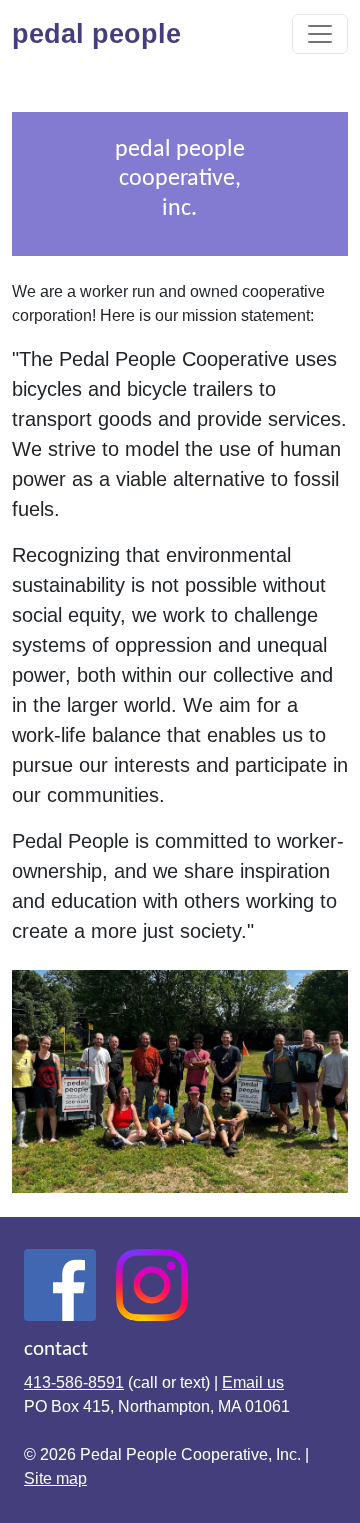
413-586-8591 (74, 1382)
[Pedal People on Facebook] (60, 1284)
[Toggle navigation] (320, 34)
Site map (55, 1478)
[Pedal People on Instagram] (152, 1284)
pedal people (104, 33)
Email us (253, 1382)
